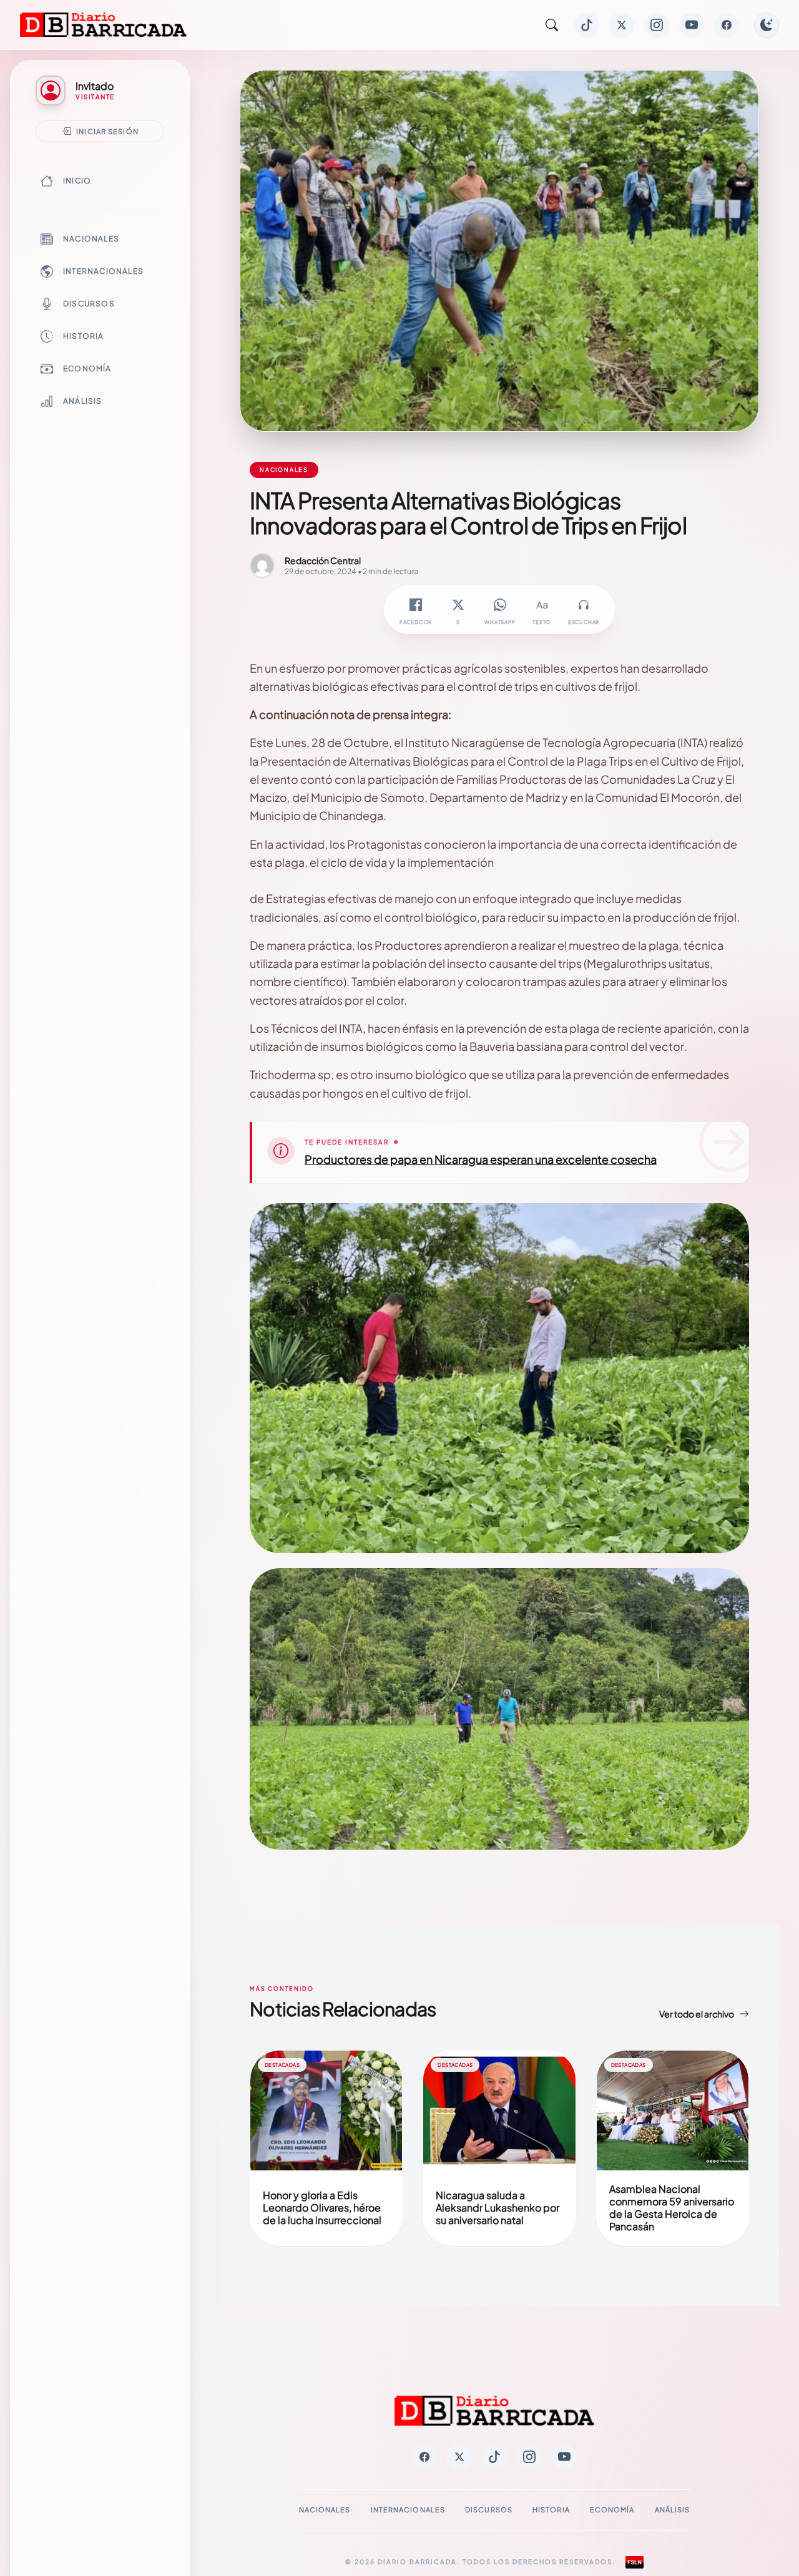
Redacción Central (323, 560)
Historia (84, 336)
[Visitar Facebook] (727, 25)
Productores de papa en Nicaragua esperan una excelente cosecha (481, 1159)
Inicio (77, 181)
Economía (87, 368)
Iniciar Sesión (107, 131)
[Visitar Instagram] (657, 25)
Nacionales (91, 239)
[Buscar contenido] (552, 25)
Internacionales (103, 271)
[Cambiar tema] (767, 25)
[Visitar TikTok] (587, 25)
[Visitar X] (622, 25)
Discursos (89, 304)
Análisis (83, 401)
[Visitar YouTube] (692, 25)
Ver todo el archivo (697, 2014)
